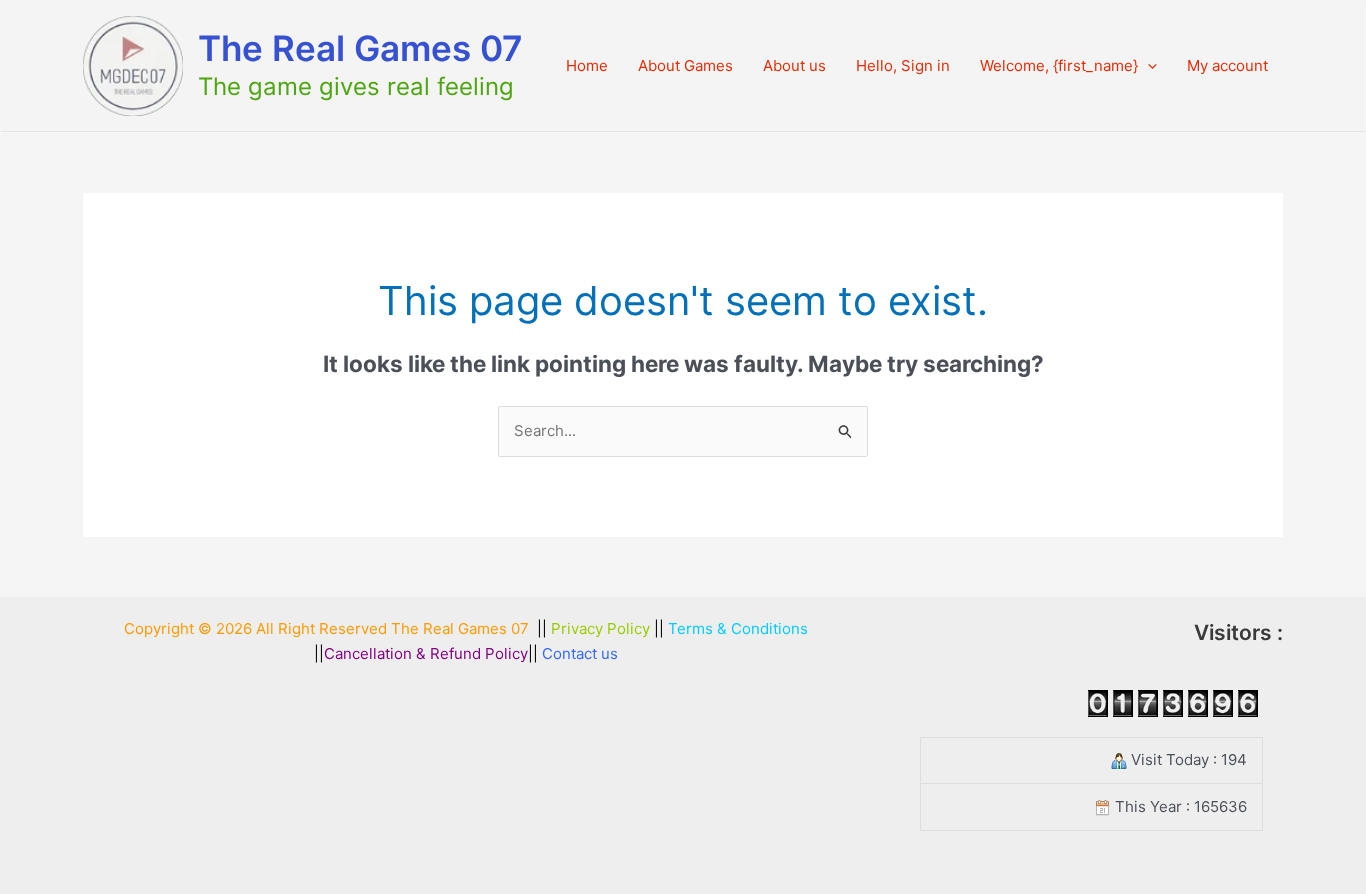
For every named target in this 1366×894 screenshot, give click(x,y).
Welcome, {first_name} (1059, 65)
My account (1227, 65)
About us (794, 65)
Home (587, 65)
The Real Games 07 (360, 48)
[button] (1147, 66)
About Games (685, 65)
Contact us (580, 653)
